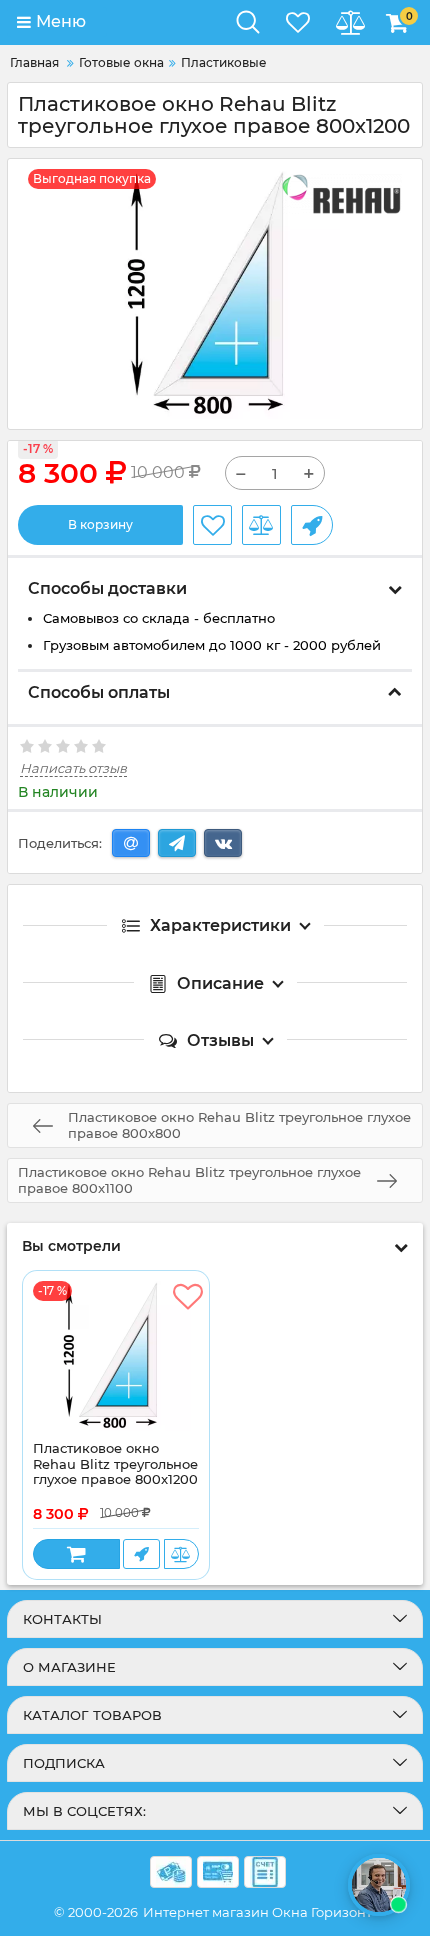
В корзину (100, 524)
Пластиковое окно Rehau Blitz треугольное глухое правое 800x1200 (115, 1464)
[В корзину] (76, 1554)
